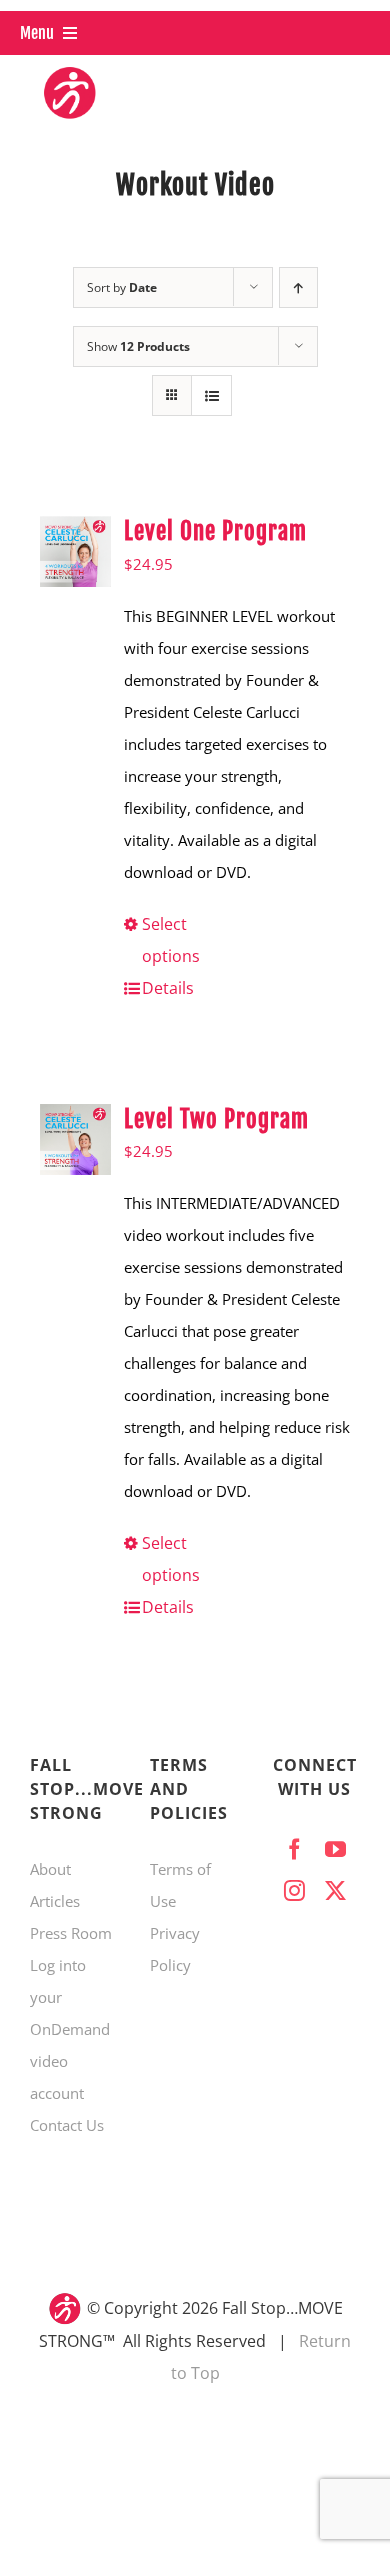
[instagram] (294, 1890)
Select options (171, 940)
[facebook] (294, 1849)
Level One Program (215, 531)
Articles (55, 1901)
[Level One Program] (75, 551)
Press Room (71, 1933)
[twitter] (335, 1890)
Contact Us (67, 2125)
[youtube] (335, 1849)
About (50, 1869)
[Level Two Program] (75, 1139)
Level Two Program (216, 1119)
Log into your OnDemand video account (70, 2029)
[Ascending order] (298, 287)
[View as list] (211, 395)
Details (168, 988)
